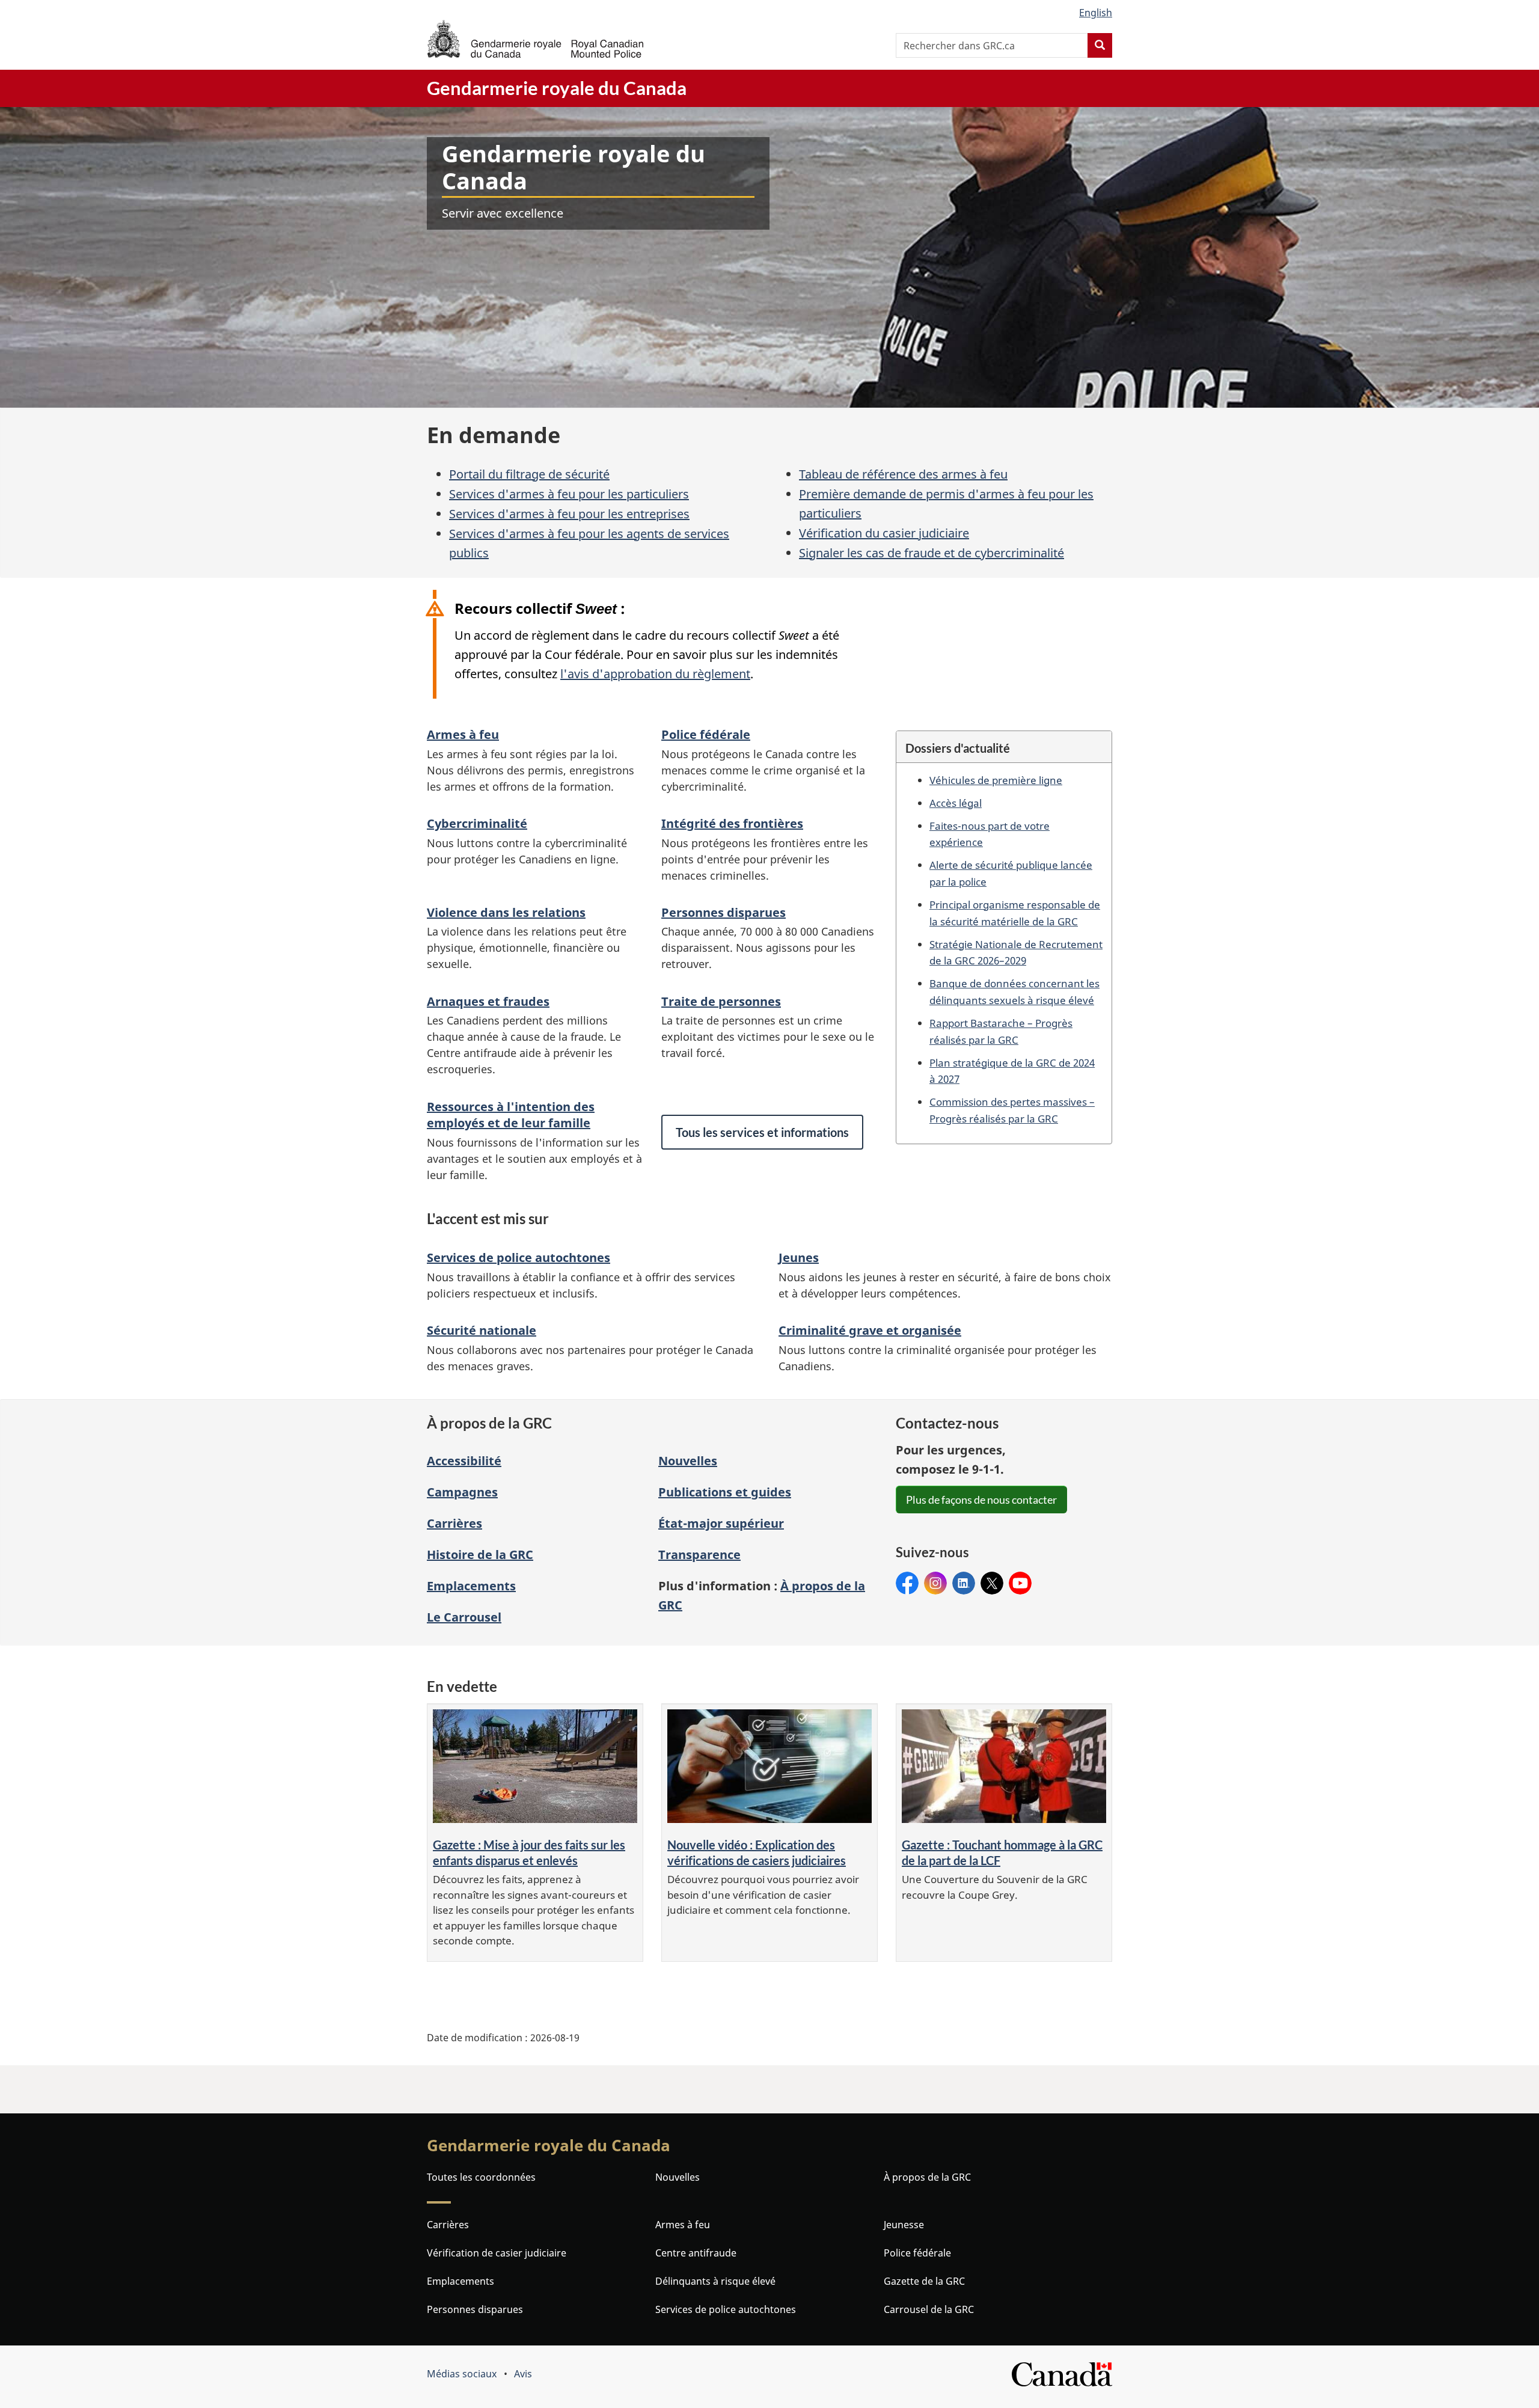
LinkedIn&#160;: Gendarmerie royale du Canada (964, 1583)
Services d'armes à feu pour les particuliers (569, 494)
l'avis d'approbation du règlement (655, 674)
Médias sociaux (462, 2374)
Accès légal (956, 803)
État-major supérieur (721, 1523)
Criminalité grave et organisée (870, 1330)
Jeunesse (904, 2225)
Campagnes (462, 1492)
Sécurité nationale (482, 1330)
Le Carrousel (464, 1617)
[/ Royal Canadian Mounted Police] (535, 39)
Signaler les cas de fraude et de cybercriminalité (932, 553)
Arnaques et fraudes (488, 1001)
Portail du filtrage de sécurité (529, 474)
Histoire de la (480, 1555)
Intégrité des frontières (732, 823)
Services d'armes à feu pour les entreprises (569, 514)
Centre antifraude (696, 2253)
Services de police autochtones (519, 1258)
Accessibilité (464, 1461)
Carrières (454, 1523)
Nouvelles (688, 1461)
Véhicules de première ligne (996, 780)
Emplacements (471, 1586)
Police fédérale (706, 734)
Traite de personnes (721, 1001)
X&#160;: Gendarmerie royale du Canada (992, 1583)
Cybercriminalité (477, 823)
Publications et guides (725, 1492)
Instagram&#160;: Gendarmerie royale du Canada (935, 1583)
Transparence (699, 1555)
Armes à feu (463, 734)
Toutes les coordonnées (481, 2177)
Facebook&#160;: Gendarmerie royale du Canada (907, 1583)
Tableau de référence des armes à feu (903, 474)
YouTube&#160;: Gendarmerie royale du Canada (1020, 1583)
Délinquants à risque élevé (715, 2281)
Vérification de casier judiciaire (497, 2253)
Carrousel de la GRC (929, 2309)
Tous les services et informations (762, 1132)
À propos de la (927, 2177)
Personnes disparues (724, 912)
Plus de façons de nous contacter (981, 1500)
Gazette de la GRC (924, 2281)
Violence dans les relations (506, 912)
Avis (523, 2374)
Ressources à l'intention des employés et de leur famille (511, 1115)
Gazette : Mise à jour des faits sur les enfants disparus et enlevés (529, 1853)
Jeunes (799, 1258)
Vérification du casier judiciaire (884, 533)
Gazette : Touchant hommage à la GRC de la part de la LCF (1002, 1853)
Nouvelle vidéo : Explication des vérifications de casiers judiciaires (757, 1853)
